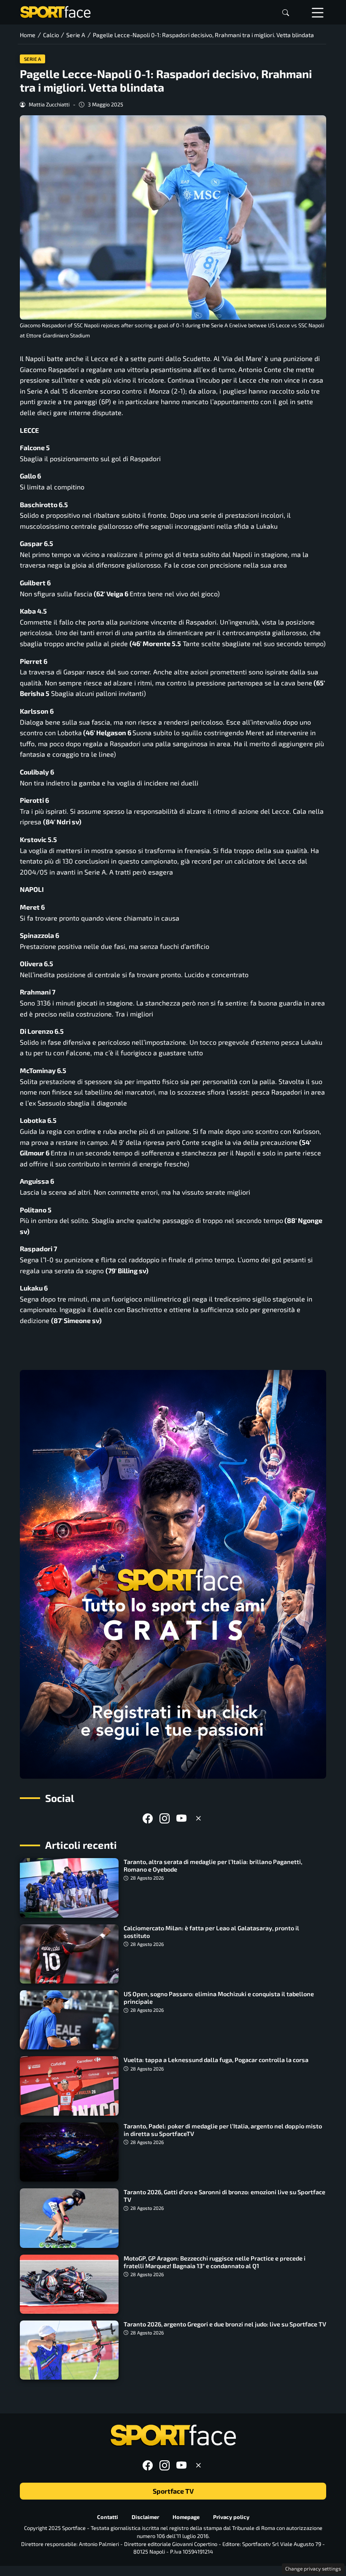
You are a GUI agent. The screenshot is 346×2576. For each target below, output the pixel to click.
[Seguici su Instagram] (165, 1818)
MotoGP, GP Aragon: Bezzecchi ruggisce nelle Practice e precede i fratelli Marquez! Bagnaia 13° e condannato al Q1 (215, 2262)
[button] (286, 12)
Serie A (33, 59)
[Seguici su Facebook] (148, 1818)
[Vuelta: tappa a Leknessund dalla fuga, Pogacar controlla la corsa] (69, 2086)
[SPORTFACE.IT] (55, 11)
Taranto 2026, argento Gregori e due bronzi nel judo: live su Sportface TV (225, 2324)
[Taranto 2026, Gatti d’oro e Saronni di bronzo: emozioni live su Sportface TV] (69, 2218)
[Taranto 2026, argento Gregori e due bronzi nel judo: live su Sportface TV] (69, 2350)
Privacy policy (231, 2517)
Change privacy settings (313, 2568)
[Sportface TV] (173, 1574)
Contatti (108, 2517)
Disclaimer (145, 2517)
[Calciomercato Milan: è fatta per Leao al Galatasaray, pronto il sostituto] (69, 1954)
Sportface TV (173, 2491)
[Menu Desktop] (318, 12)
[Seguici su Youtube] (181, 1818)
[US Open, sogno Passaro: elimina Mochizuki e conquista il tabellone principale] (69, 2020)
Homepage (186, 2517)
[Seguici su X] (198, 1818)
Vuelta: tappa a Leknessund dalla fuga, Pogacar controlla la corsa (216, 2060)
